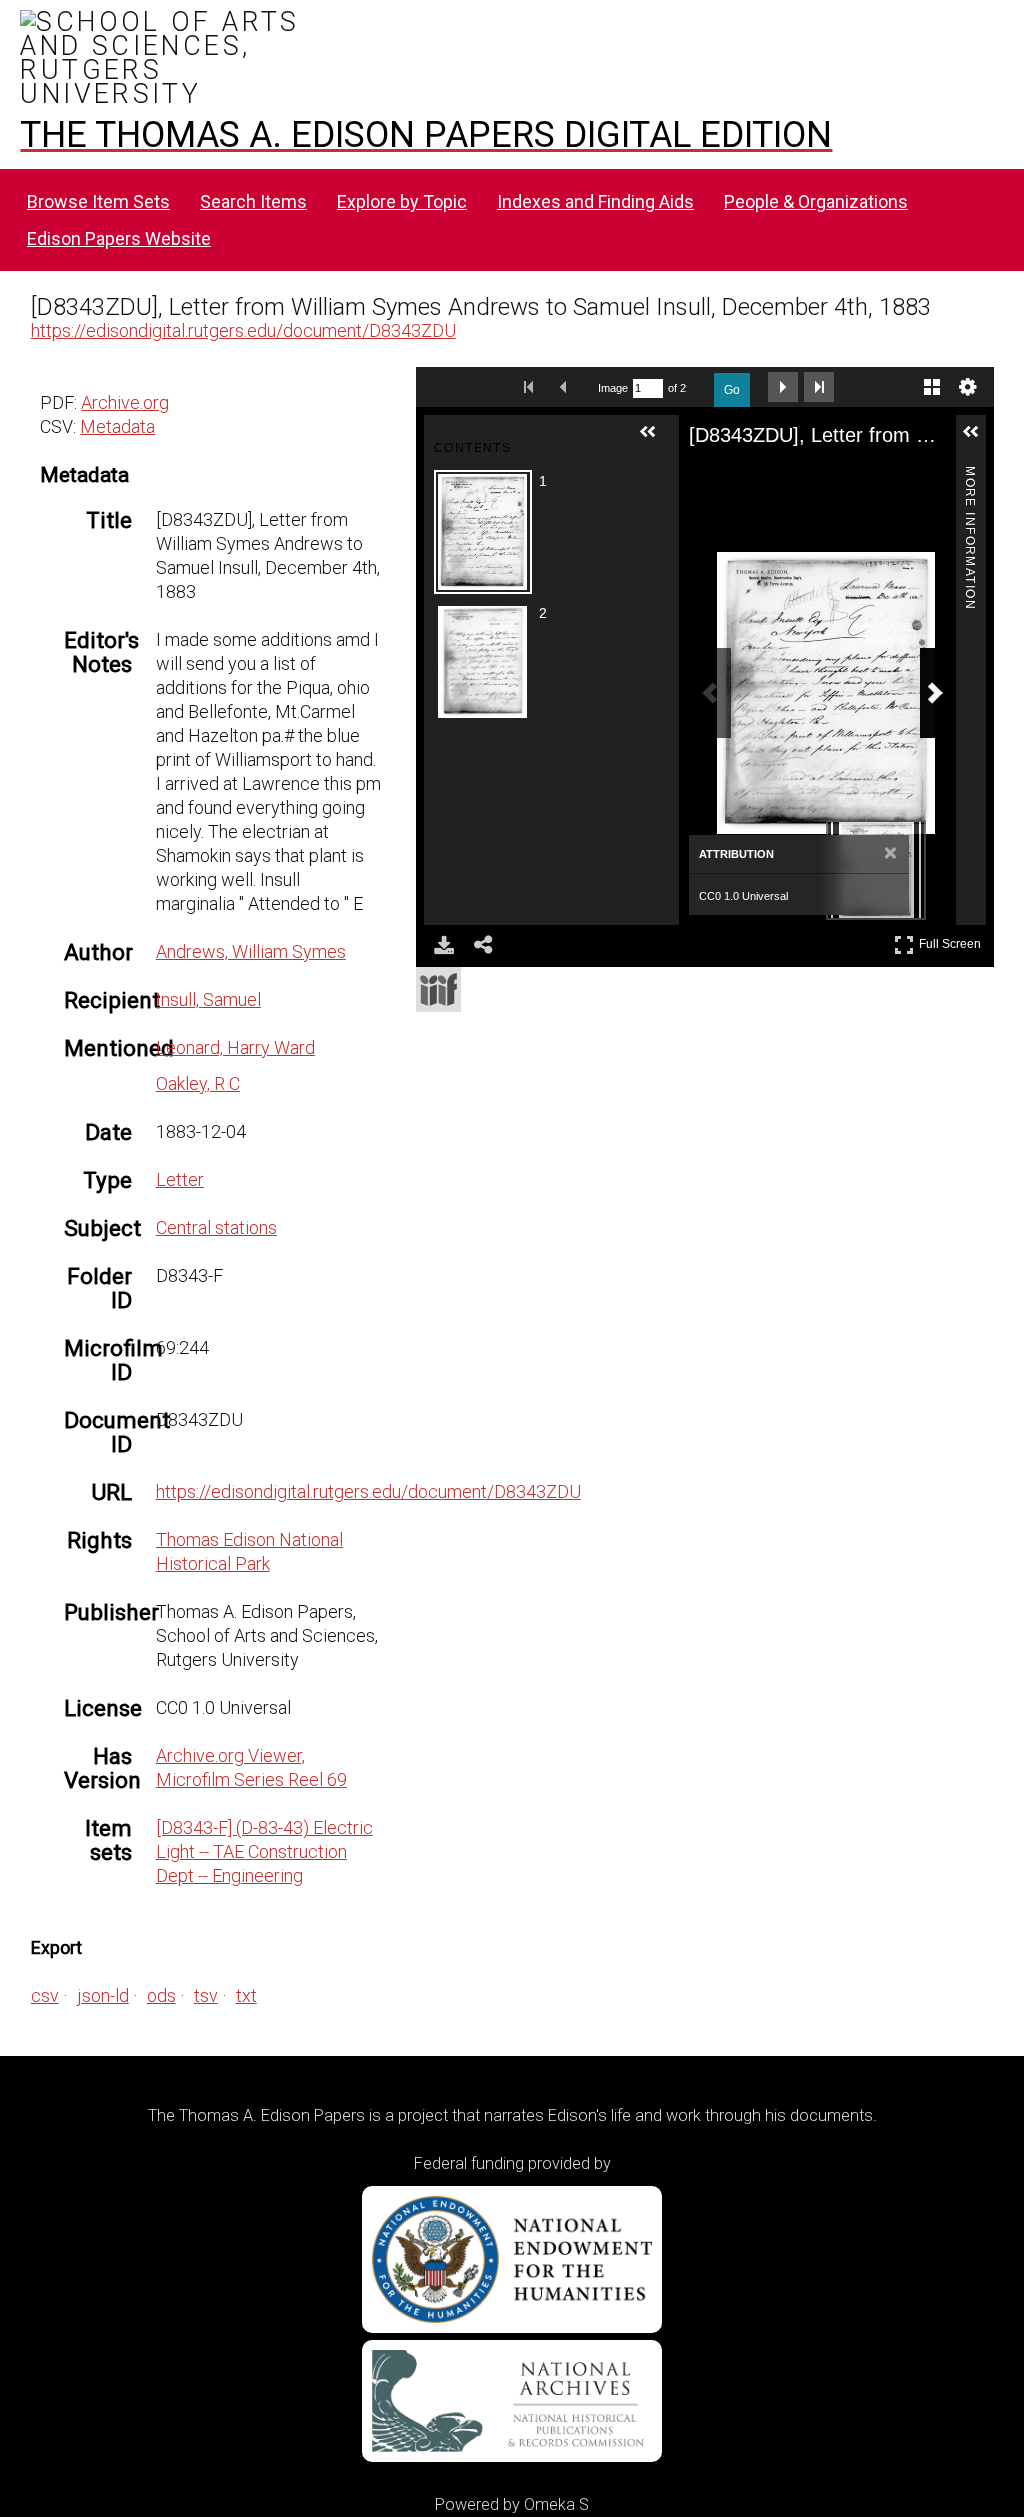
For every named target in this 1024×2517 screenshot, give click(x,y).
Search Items (253, 201)
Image (613, 388)
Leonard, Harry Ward (235, 1047)
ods (161, 1995)
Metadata (117, 426)
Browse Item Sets (98, 201)
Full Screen (952, 940)
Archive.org (125, 402)
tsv (206, 1995)
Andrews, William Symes (251, 951)
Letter (180, 1179)
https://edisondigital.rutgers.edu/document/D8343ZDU (243, 330)
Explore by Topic (402, 201)
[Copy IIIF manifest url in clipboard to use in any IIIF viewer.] (438, 989)
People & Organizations (816, 201)
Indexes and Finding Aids (595, 201)
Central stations (216, 1227)
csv (45, 1995)
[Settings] (968, 387)
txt (246, 1995)
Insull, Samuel (208, 999)
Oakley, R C (198, 1083)
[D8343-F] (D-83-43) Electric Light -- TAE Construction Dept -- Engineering (264, 1851)
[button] (656, 440)
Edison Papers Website (119, 238)
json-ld (103, 1995)
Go (732, 390)
